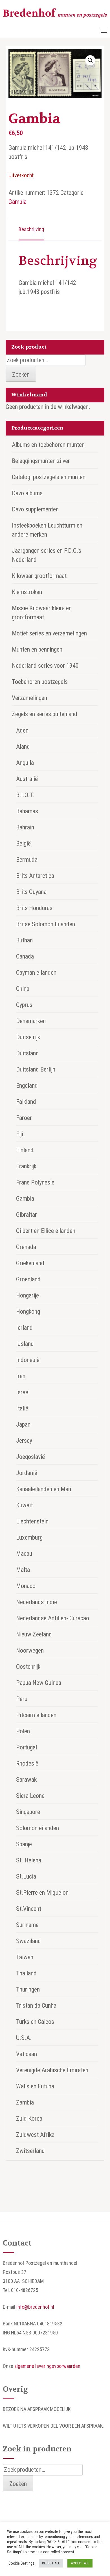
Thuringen (28, 1989)
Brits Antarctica (35, 876)
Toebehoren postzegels (40, 682)
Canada (25, 956)
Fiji (20, 1134)
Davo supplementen (35, 509)
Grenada (26, 1247)
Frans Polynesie (35, 1182)
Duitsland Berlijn (36, 1069)
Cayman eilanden (36, 973)
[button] (90, 60)
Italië (22, 1408)
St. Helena (29, 1860)
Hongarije (27, 1295)
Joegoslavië (30, 1457)
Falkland (26, 1102)
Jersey (24, 1441)
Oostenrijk (28, 1667)
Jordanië (27, 1473)
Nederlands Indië (37, 1602)
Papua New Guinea (39, 1683)
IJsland (25, 1344)
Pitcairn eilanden (36, 1715)
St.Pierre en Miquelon (42, 1893)
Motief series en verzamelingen (49, 633)
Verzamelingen (29, 698)
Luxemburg (29, 1537)
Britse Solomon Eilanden (46, 924)
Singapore (28, 1812)
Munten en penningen (37, 649)
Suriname (27, 1925)
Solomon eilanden (38, 1828)
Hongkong (28, 1312)
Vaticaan (27, 2054)
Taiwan (25, 1957)
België (23, 843)
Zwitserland (30, 2151)
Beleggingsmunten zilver (41, 461)
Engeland (27, 1086)
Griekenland (30, 1263)
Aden (22, 730)
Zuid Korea (29, 2119)
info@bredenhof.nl (35, 2307)
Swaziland (28, 1941)
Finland (25, 1150)
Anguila (25, 763)
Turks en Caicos (35, 2022)
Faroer (24, 1118)
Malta (23, 1570)
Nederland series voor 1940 (45, 666)
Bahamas (27, 811)
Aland (23, 747)
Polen (23, 1731)
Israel (23, 1392)
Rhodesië (27, 1763)
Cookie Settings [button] (21, 2563)
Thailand (26, 1973)
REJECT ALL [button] (51, 2563)
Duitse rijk (28, 1037)
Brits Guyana (31, 892)
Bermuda (27, 860)
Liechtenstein (32, 1521)
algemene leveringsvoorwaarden (47, 2366)
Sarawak (26, 1780)
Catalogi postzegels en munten (49, 477)
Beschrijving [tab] (31, 229)
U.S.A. (24, 2038)
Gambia (17, 202)
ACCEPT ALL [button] (80, 2563)
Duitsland (27, 1053)
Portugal (27, 1747)
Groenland (28, 1279)
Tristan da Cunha (36, 2006)
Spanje (24, 1844)
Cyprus (24, 1005)
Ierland (24, 1328)
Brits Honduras (34, 908)
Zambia (25, 2102)
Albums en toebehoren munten (48, 445)
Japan (23, 1424)
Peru (22, 1699)
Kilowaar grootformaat (39, 576)
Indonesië (28, 1360)
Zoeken (21, 374)
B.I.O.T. (25, 795)
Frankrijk (26, 1166)
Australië (27, 779)
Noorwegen (30, 1650)
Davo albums (27, 493)
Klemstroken (27, 592)
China (23, 989)
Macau (24, 1554)
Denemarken (31, 1021)
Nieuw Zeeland (34, 1634)
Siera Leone (30, 1796)
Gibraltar (27, 1215)
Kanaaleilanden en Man (44, 1489)
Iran (21, 1376)
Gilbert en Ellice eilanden (46, 1231)
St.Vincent (29, 1909)
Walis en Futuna (35, 2086)
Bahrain (25, 827)
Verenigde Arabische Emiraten (52, 2070)
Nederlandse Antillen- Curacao (53, 1618)
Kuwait (24, 1505)
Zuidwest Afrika (35, 2135)
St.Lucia (26, 1876)
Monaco (26, 1586)
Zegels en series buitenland (45, 714)
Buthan (24, 940)
